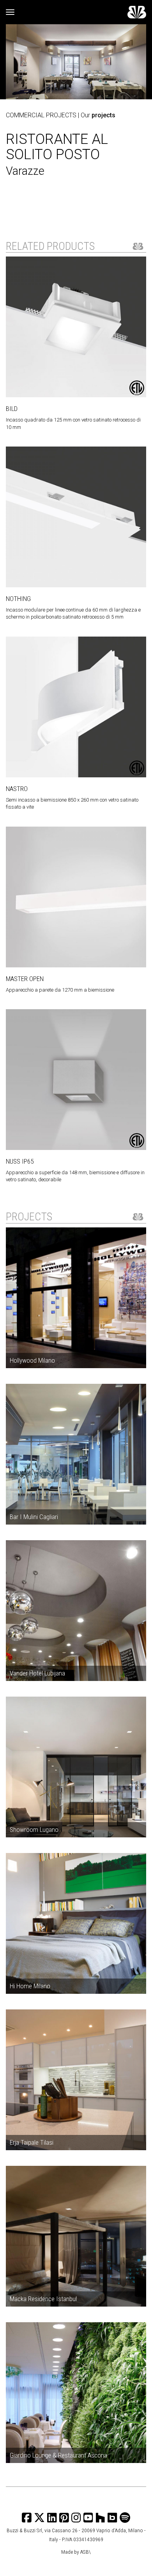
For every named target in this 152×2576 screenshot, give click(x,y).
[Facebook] (27, 2518)
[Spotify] (125, 2518)
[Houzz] (100, 2518)
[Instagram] (64, 2518)
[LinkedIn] (52, 2518)
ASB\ (86, 2552)
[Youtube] (88, 2518)
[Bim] (112, 2518)
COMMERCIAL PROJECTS (41, 115)
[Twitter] (39, 2518)
